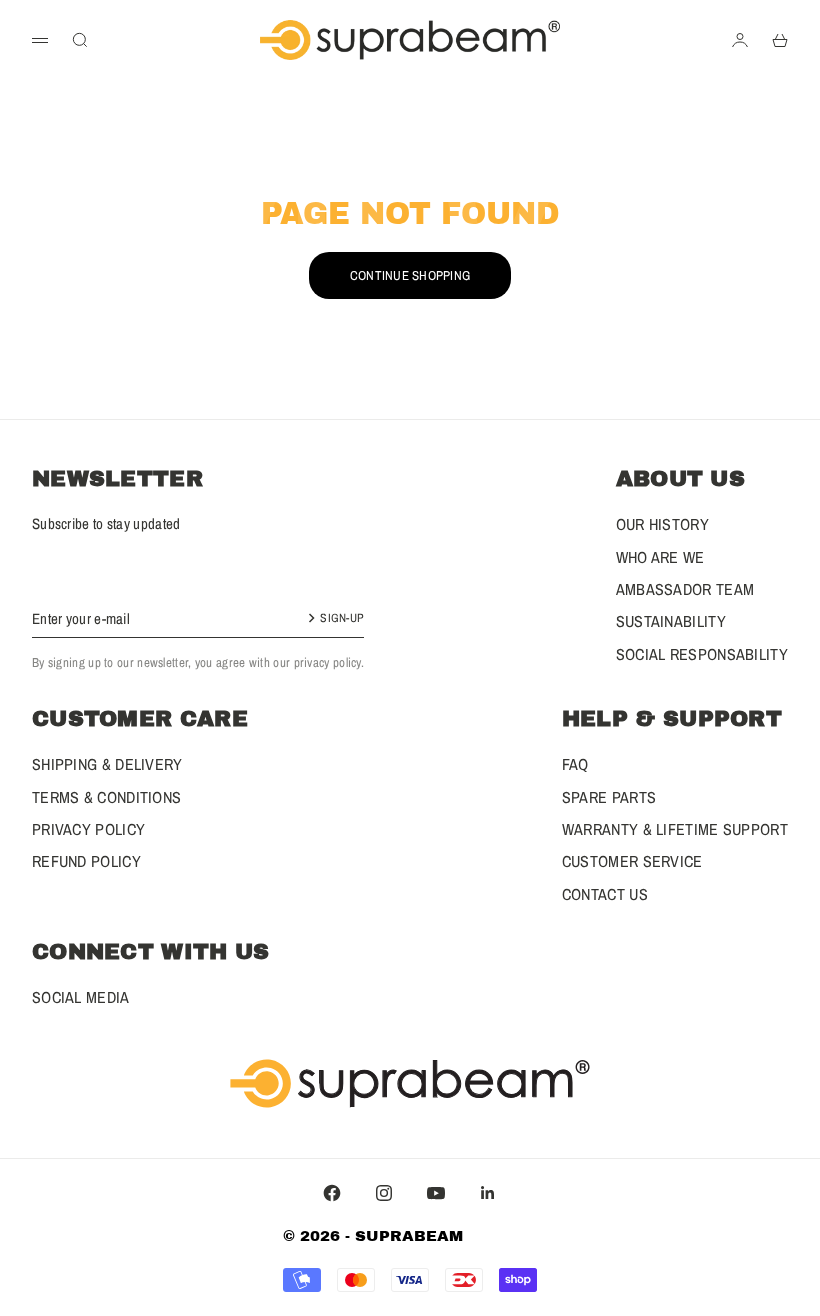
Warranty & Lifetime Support (675, 829)
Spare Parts (609, 797)
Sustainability (671, 621)
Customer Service (632, 861)
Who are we (660, 557)
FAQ (575, 764)
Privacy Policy (88, 829)
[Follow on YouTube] (436, 1193)
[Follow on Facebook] (332, 1193)
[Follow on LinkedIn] (488, 1193)
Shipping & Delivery (107, 764)
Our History (662, 524)
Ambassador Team (685, 589)
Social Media (81, 997)
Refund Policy (86, 861)
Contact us (605, 894)
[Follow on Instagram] (384, 1193)
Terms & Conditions (106, 797)
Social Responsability (702, 654)
